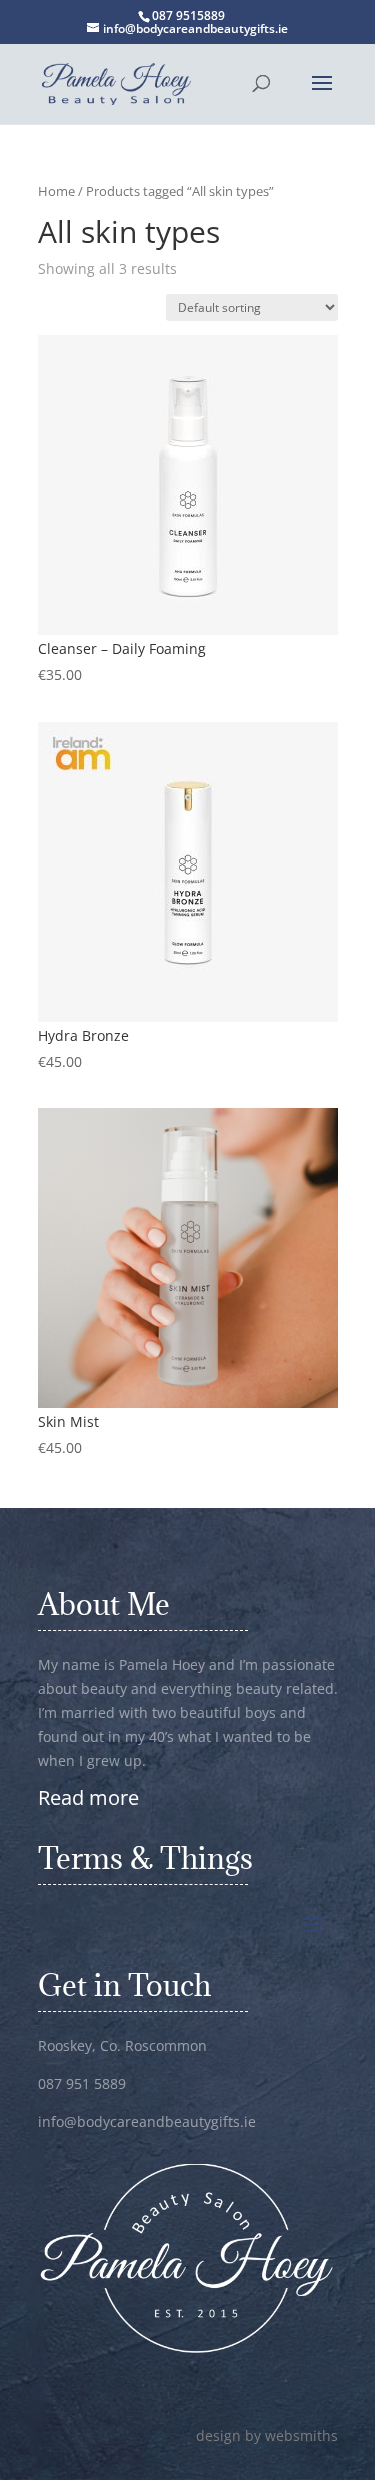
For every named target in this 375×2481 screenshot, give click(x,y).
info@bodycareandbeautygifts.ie (147, 2121)
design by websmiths (267, 2435)
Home (56, 191)
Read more (88, 1797)
